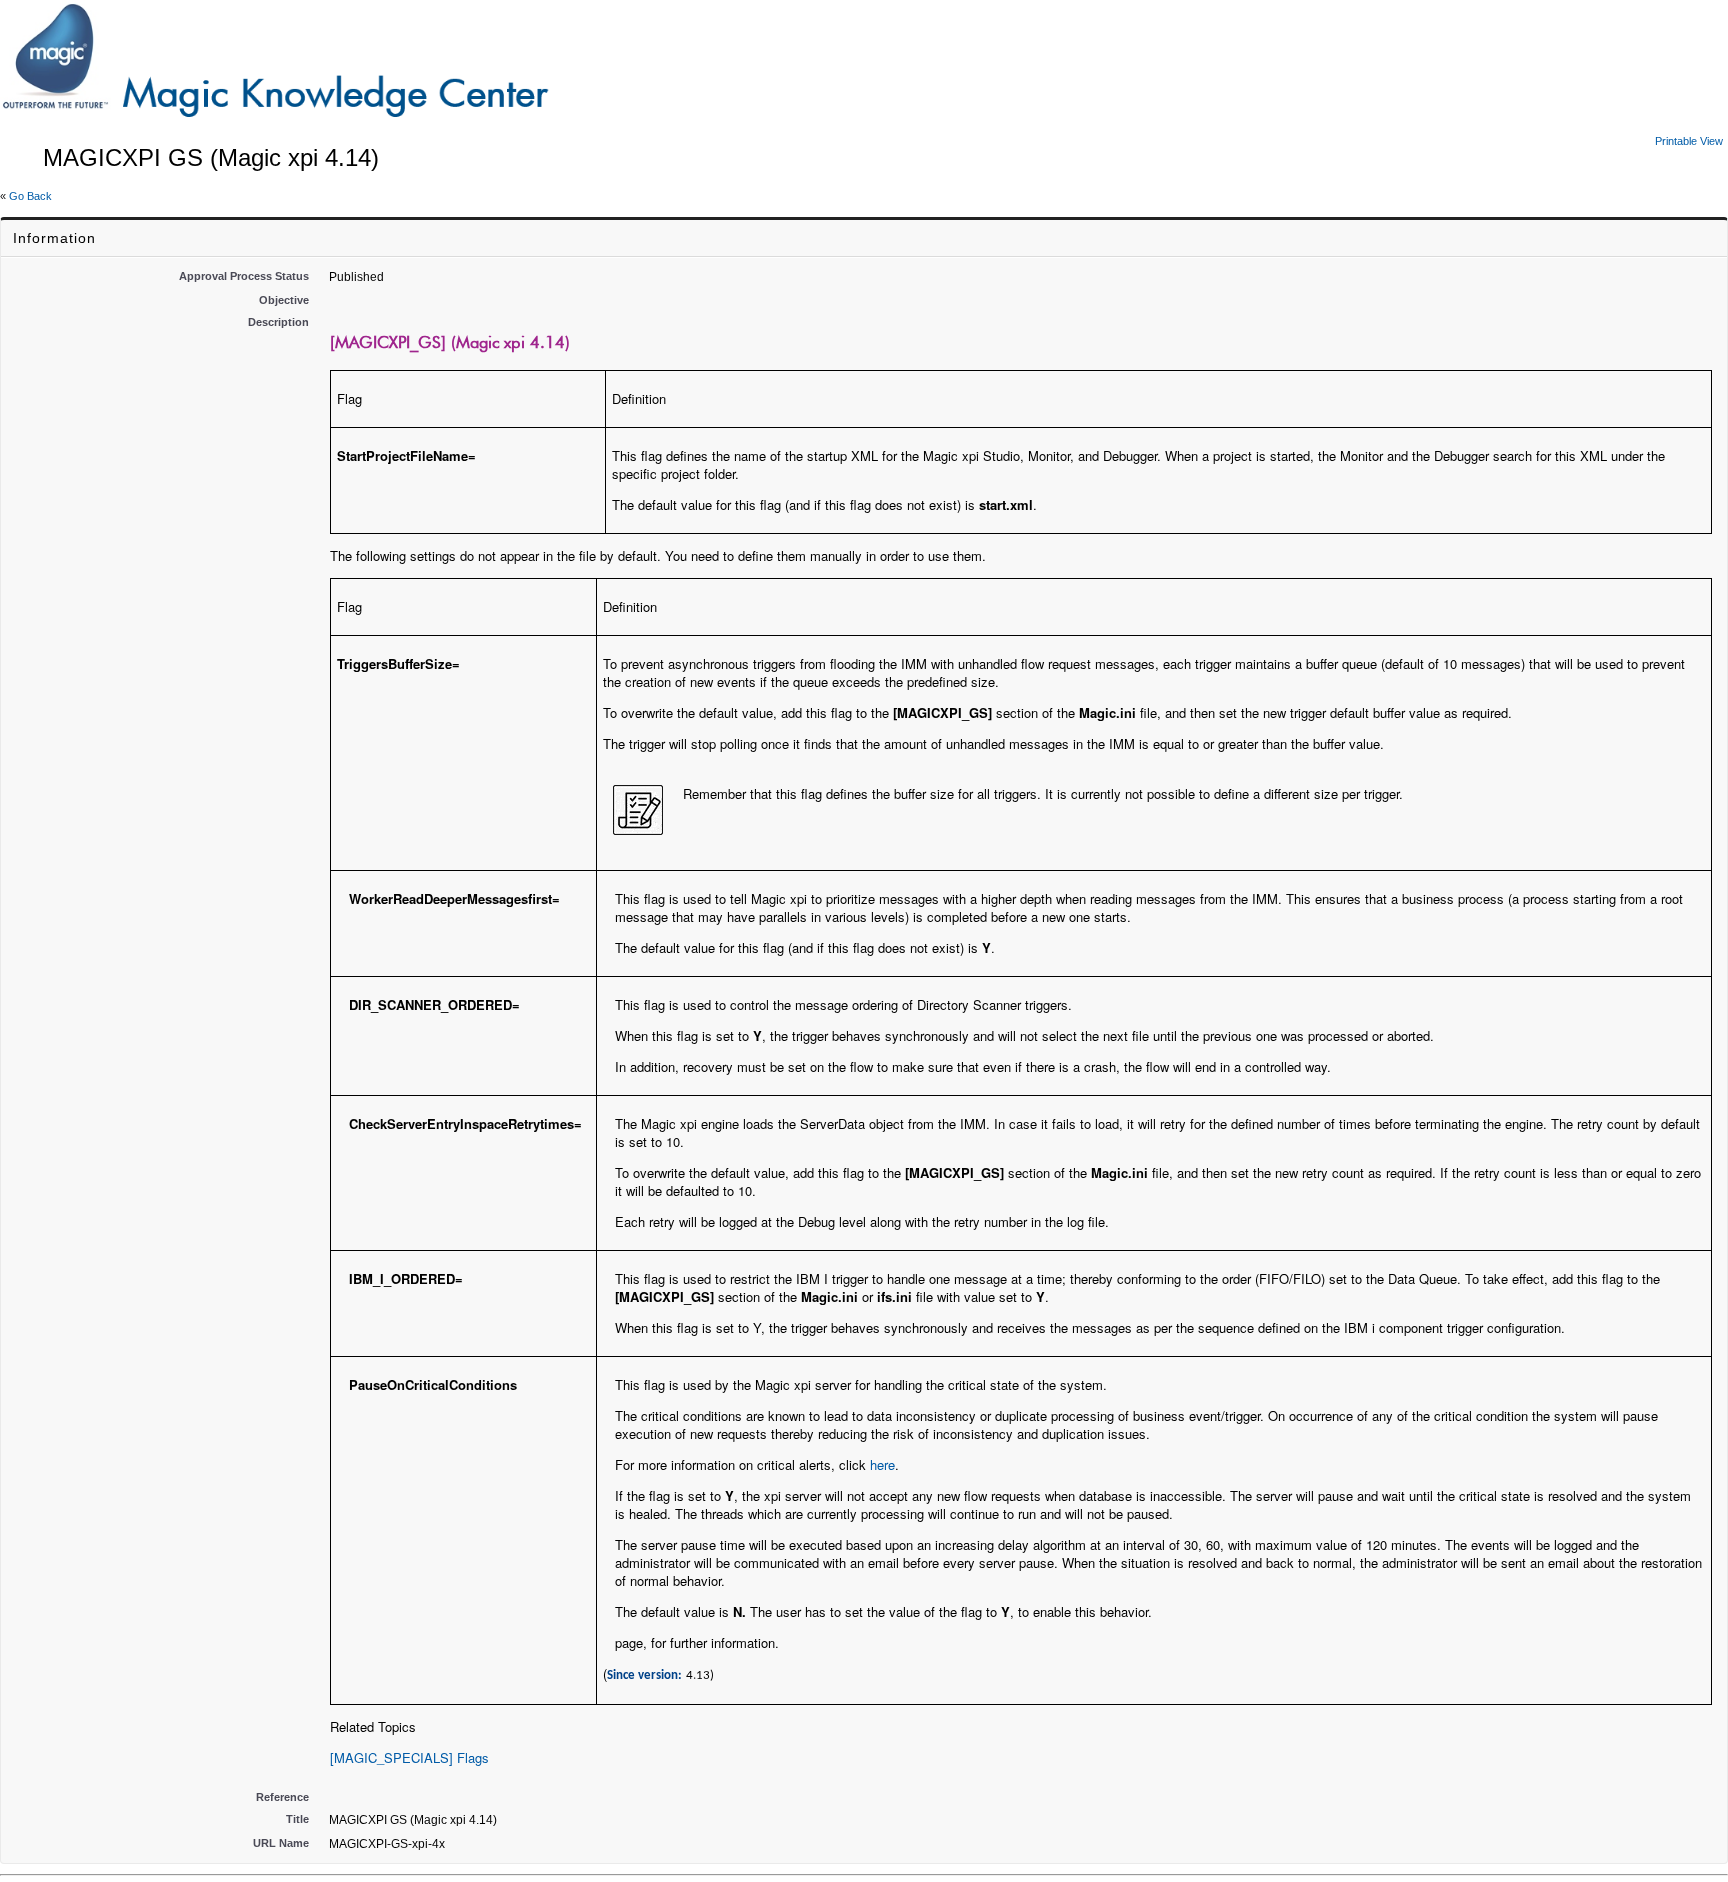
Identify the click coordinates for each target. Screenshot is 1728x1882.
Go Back (30, 196)
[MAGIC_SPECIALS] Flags (409, 1757)
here (882, 1464)
